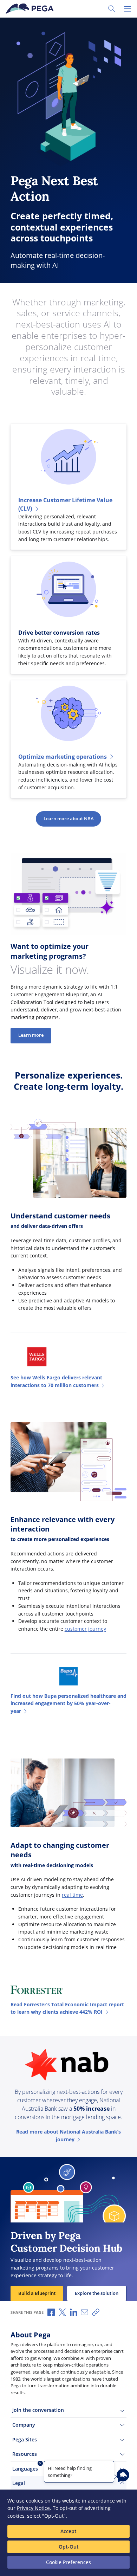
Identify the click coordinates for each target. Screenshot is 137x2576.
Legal (19, 2483)
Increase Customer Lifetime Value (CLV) (65, 504)
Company (24, 2425)
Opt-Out (69, 2547)
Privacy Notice (33, 2508)
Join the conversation (38, 2410)
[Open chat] (123, 2475)
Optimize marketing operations (63, 757)
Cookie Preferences (68, 2562)
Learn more (31, 1035)
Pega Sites (25, 2439)
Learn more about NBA (69, 819)
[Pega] (31, 9)
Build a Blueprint (37, 2293)
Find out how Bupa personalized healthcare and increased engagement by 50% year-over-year (68, 1703)
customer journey (85, 1629)
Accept (68, 2531)
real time (72, 1895)
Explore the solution (97, 2293)
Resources (25, 2454)
